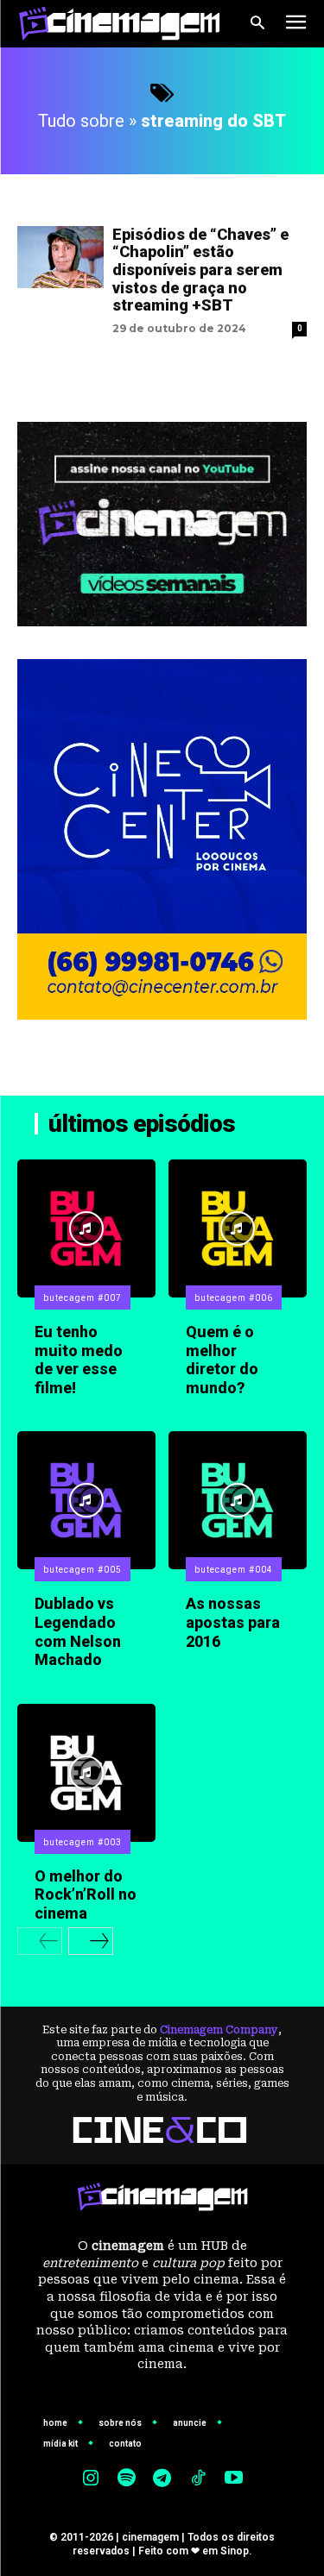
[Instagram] (91, 2479)
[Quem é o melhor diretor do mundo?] (238, 1228)
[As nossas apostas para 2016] (238, 1500)
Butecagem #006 (234, 1298)
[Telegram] (162, 2479)
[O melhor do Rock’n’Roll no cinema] (86, 1773)
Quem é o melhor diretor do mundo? (222, 1360)
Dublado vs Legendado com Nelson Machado (78, 1631)
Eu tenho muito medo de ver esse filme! (79, 1360)
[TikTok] (198, 2479)
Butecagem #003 (83, 1842)
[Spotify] (126, 2479)
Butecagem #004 (234, 1570)
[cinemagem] (119, 23)
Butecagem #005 (83, 1570)
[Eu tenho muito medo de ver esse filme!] (86, 1228)
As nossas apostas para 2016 (233, 1622)
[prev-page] (40, 1941)
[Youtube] (234, 2479)
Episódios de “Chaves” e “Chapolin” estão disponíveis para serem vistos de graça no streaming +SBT (200, 270)
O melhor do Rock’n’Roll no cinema (86, 1894)
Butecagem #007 (83, 1298)
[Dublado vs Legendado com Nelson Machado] (86, 1500)
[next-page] (91, 1941)
